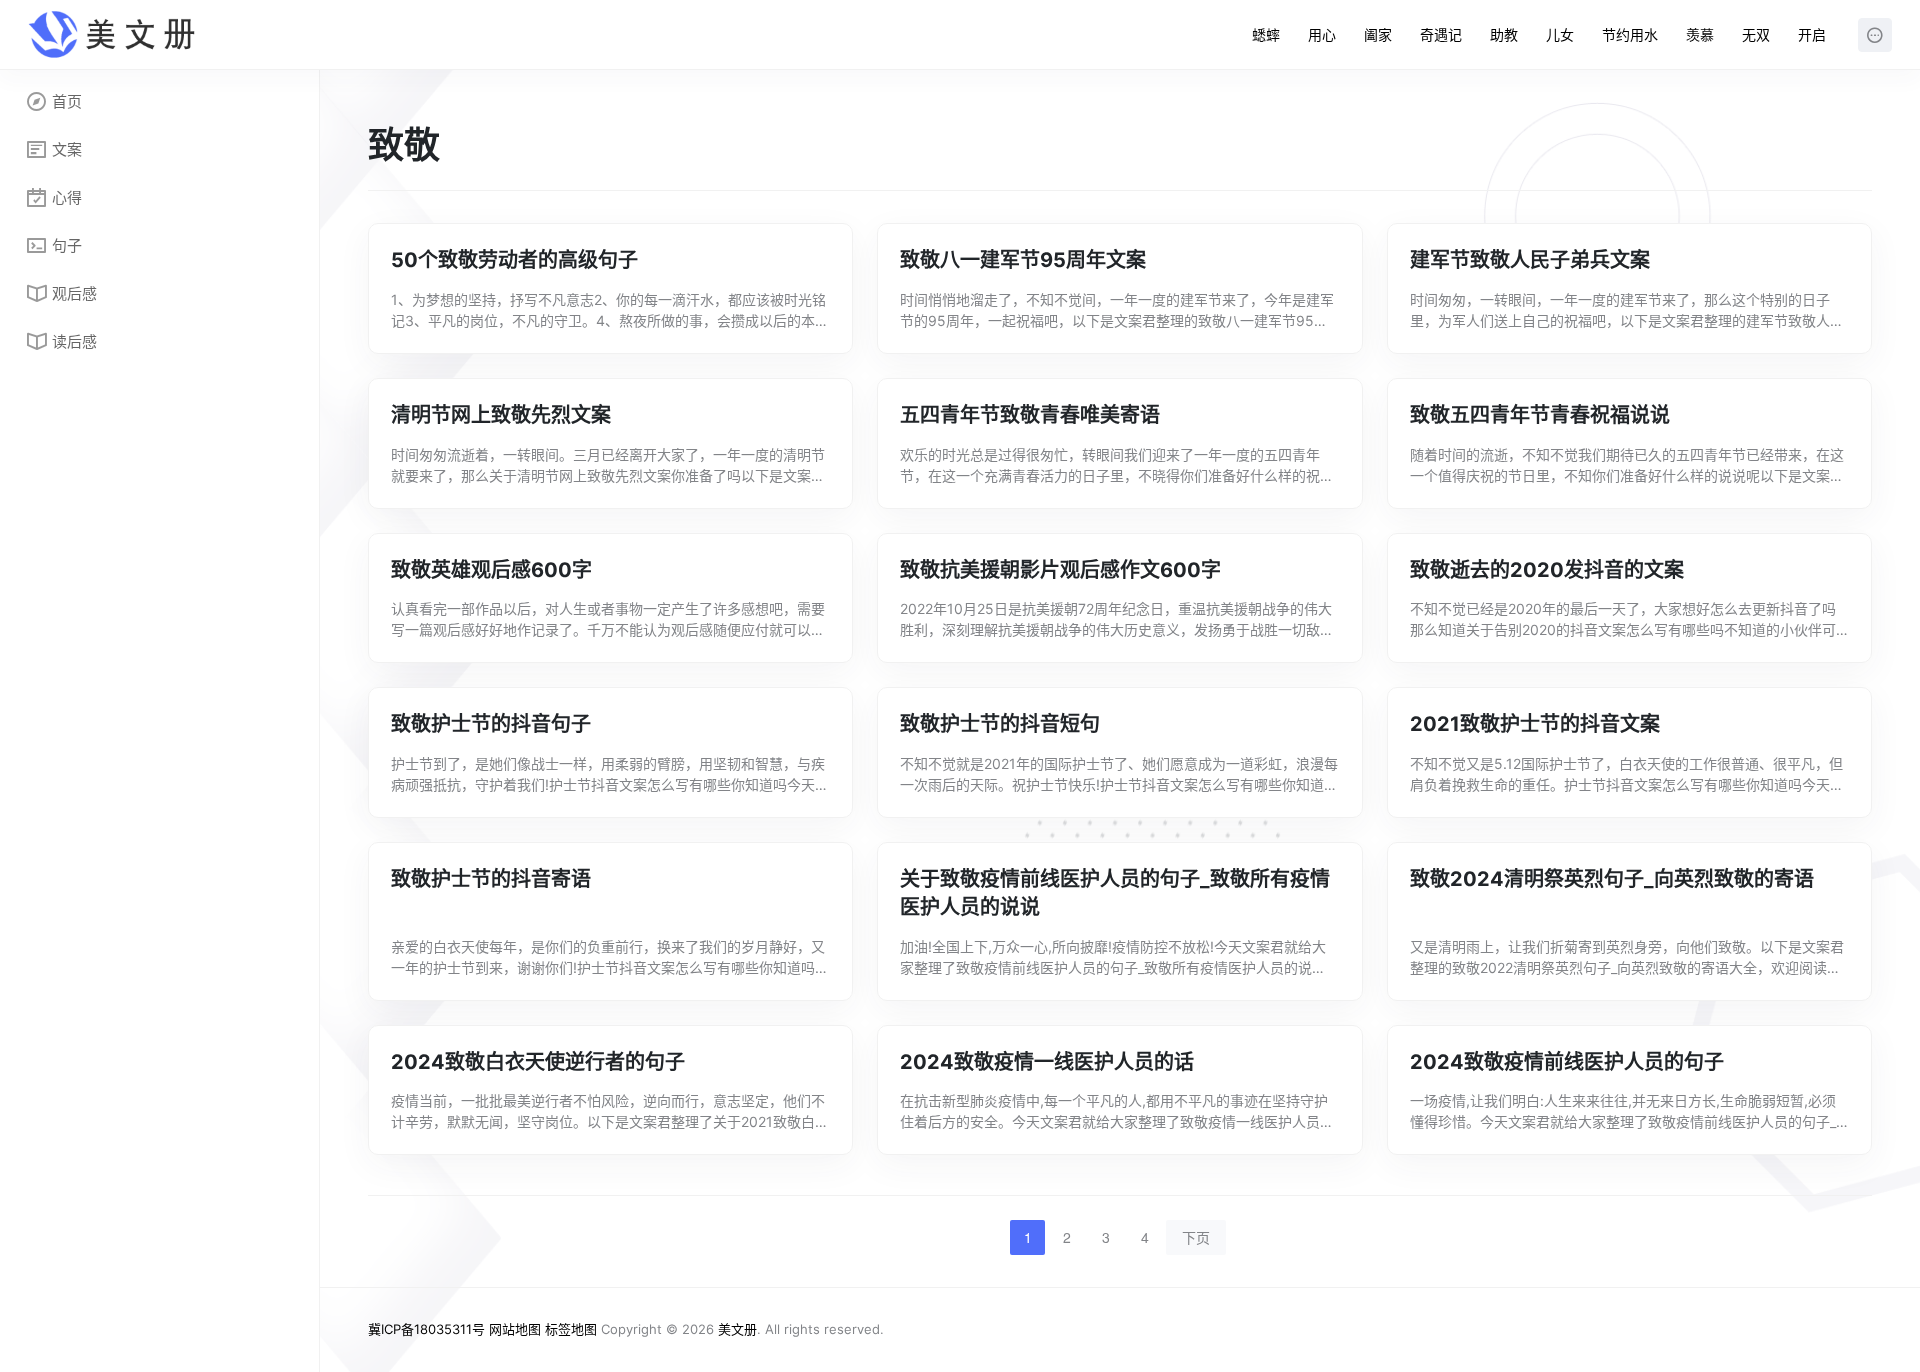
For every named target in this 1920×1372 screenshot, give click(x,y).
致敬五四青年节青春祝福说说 (1540, 415)
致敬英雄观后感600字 (491, 570)
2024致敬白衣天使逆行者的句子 (538, 1062)
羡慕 (1700, 34)
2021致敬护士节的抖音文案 (1535, 724)
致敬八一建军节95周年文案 (1023, 260)
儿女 (1560, 34)
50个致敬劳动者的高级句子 (514, 260)
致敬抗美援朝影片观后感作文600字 (1060, 570)
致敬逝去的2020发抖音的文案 (1547, 570)
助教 (1504, 34)
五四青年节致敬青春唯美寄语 (1030, 415)
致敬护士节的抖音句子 (491, 724)
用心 (1322, 34)
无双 (1756, 34)
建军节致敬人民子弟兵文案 (1530, 260)
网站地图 (515, 1329)
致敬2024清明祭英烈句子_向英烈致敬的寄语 (1612, 879)
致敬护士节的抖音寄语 (491, 879)
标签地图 (571, 1329)
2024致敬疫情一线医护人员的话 (1047, 1062)
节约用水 (1630, 34)
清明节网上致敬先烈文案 (501, 415)
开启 (1812, 34)
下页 (1196, 1237)
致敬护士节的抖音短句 (1000, 724)
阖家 (1378, 34)
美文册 (737, 1329)
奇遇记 (1441, 34)
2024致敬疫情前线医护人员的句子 (1567, 1062)
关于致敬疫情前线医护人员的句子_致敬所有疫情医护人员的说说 (1115, 893)
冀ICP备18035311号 (426, 1329)
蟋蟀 (1266, 34)
